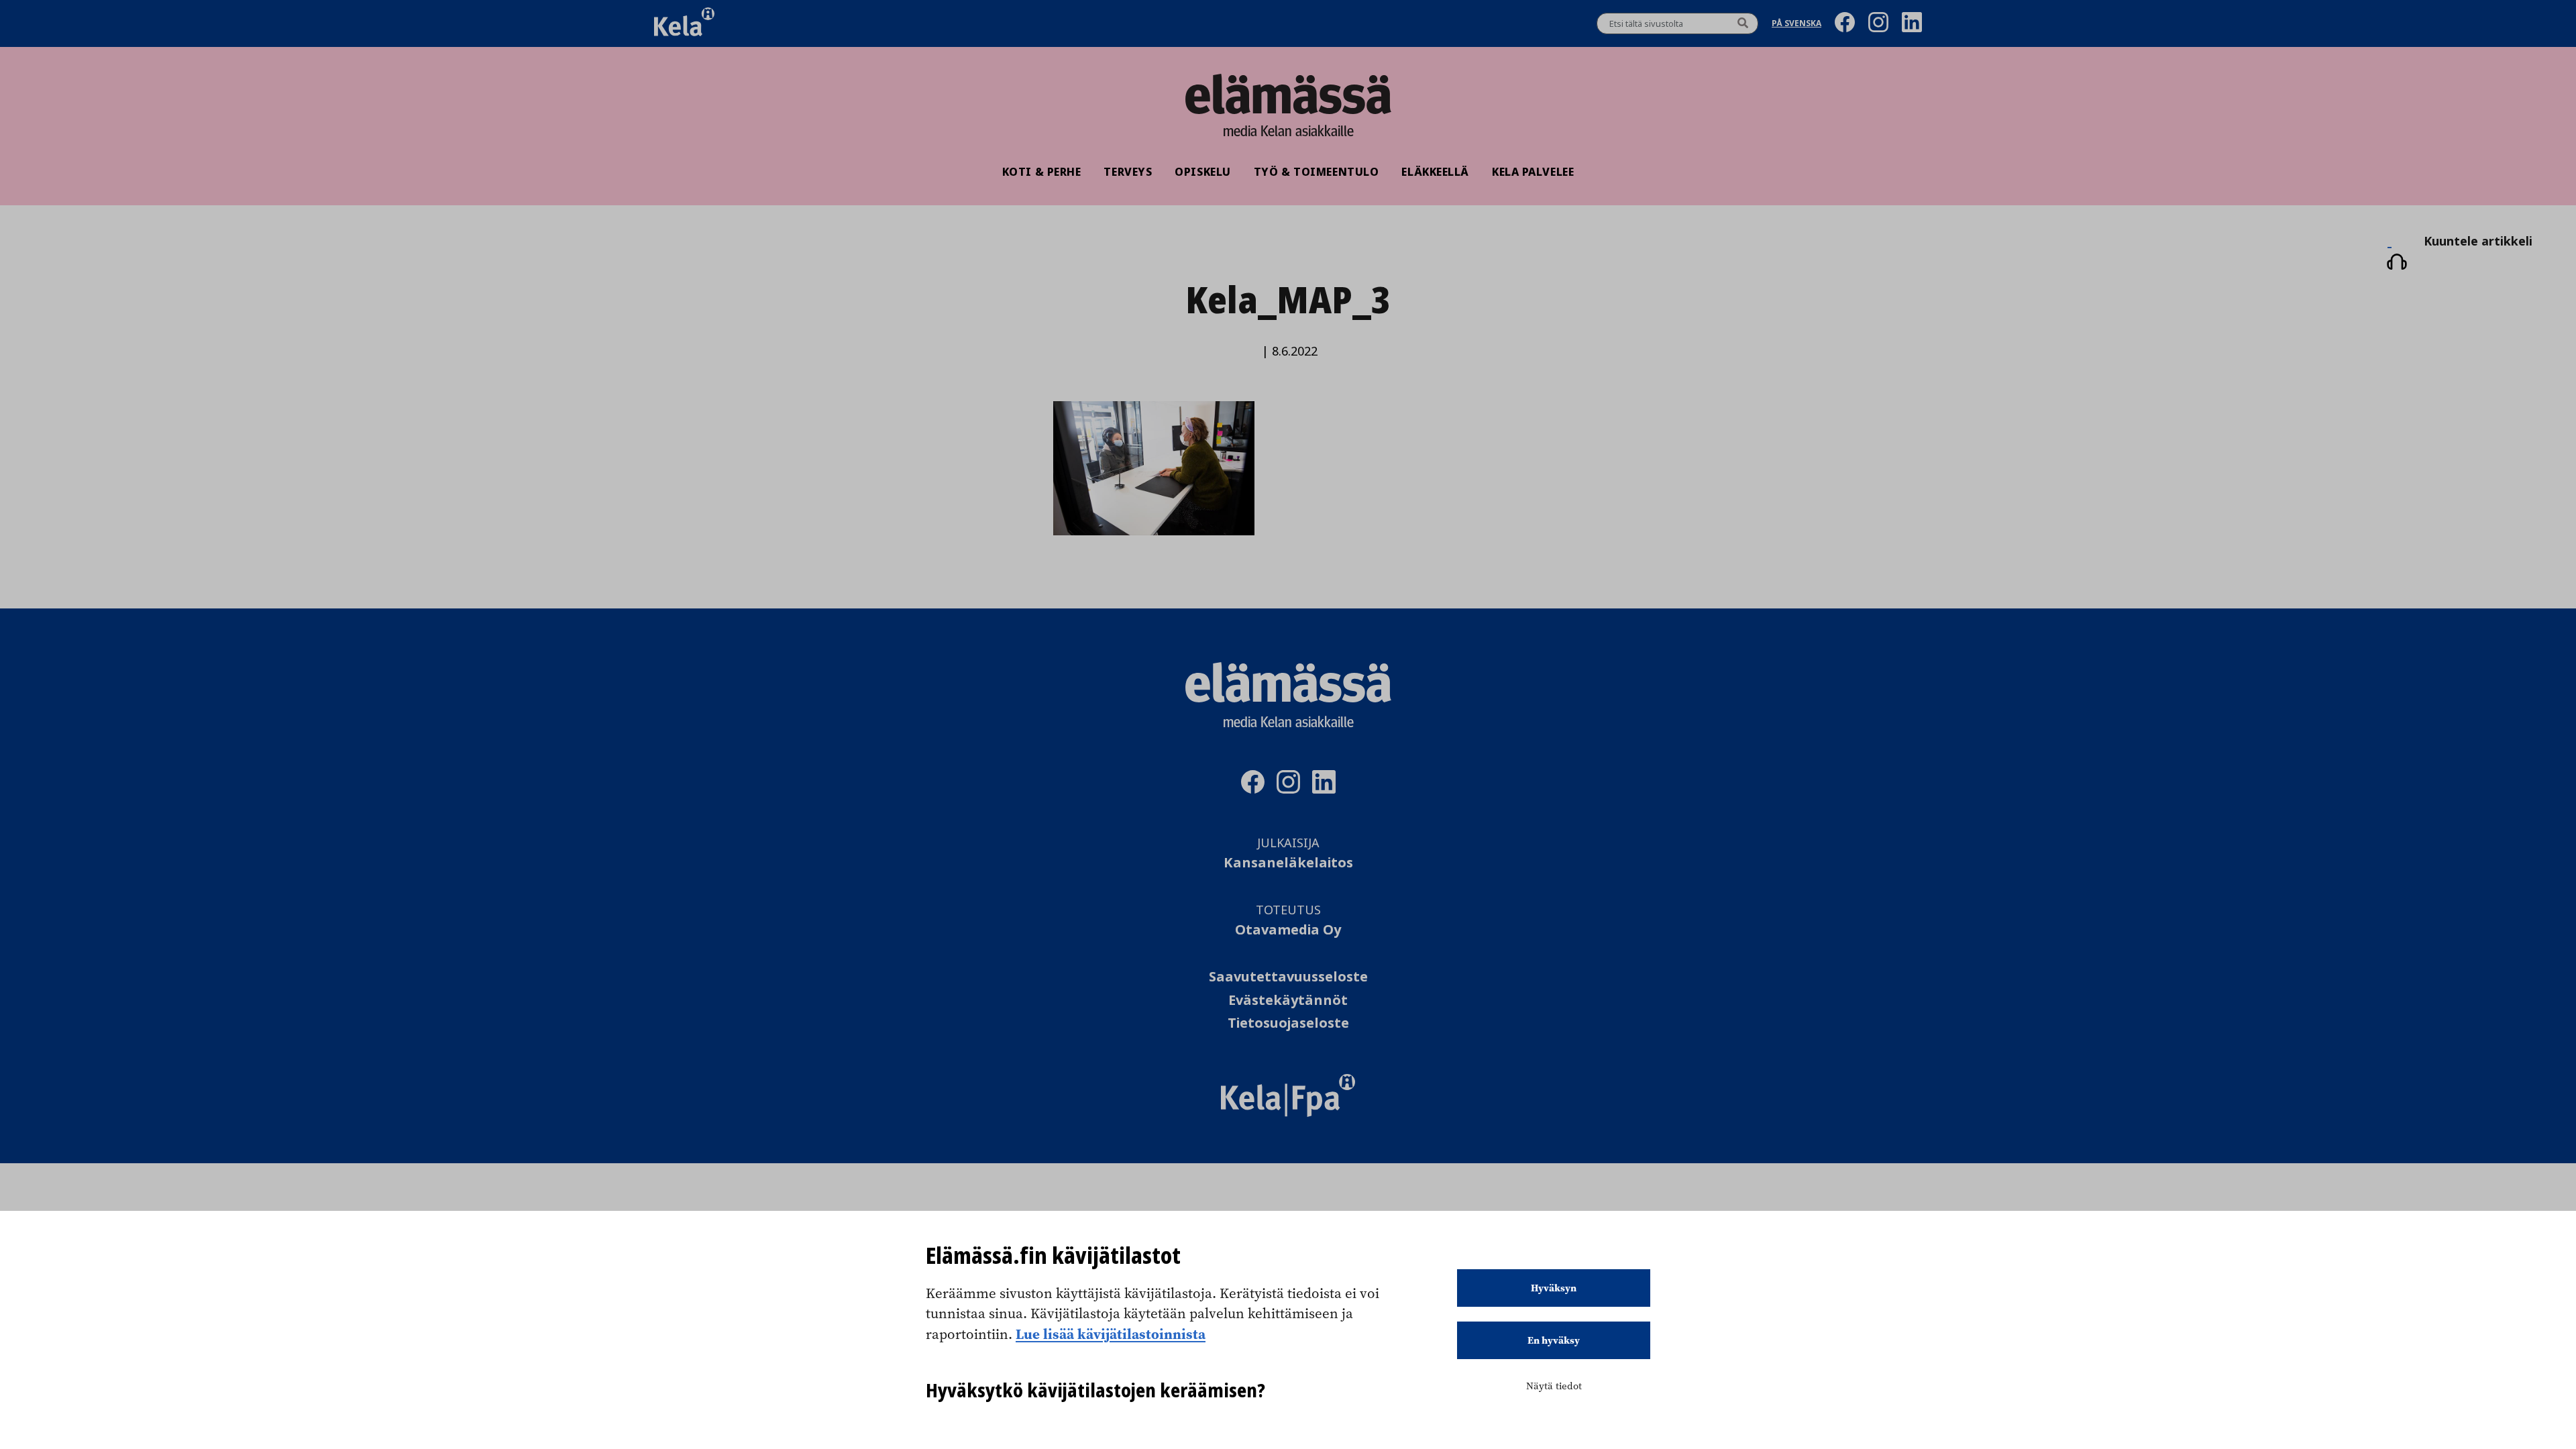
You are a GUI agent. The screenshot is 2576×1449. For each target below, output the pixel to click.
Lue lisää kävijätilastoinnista (1111, 1334)
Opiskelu (1202, 172)
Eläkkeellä (1435, 172)
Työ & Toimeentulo (1317, 172)
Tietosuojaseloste (1288, 1023)
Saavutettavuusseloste (1288, 977)
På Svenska (1796, 24)
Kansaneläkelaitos (1288, 863)
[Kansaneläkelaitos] (1288, 1113)
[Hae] (1743, 23)
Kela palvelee (1533, 172)
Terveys (1128, 172)
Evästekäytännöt (1288, 1001)
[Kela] (684, 23)
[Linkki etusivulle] (1288, 94)
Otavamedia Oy (1288, 930)
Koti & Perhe (1042, 172)
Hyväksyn (1554, 1288)
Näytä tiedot (1554, 1386)
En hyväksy (1554, 1340)
